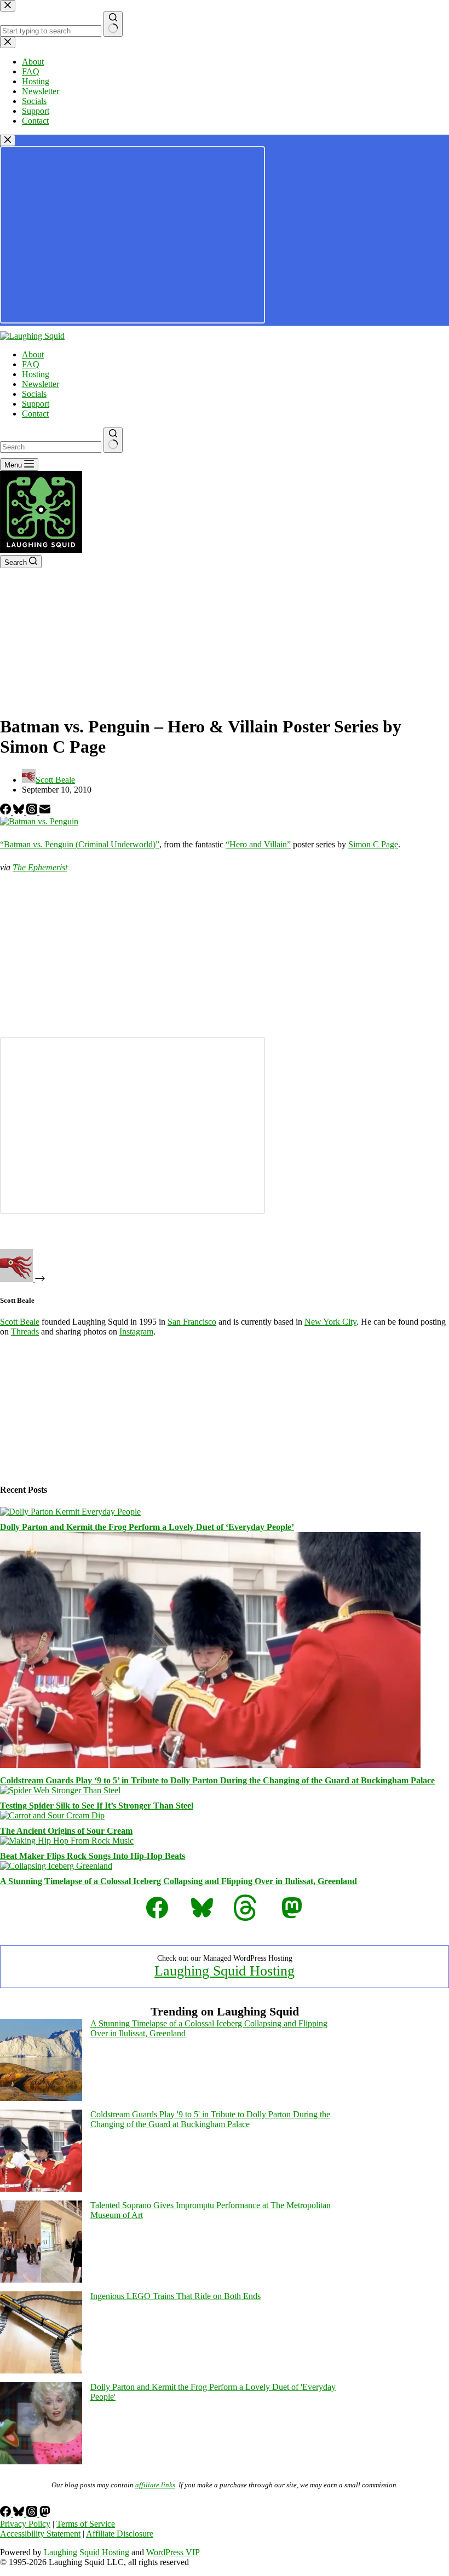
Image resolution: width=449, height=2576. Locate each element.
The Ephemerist (40, 867)
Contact (35, 414)
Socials (34, 394)
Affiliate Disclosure (120, 2534)
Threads (25, 1332)
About (33, 354)
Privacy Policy (25, 2524)
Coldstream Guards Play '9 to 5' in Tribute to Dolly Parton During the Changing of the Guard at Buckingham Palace (210, 2119)
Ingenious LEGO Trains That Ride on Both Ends (175, 2296)
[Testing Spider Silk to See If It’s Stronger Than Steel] (60, 1790)
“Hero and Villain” (258, 844)
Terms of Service (86, 2524)
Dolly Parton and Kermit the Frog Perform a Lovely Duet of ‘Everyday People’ (147, 1527)
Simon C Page (373, 844)
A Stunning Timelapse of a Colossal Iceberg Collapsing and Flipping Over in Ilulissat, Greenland (179, 1881)
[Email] (45, 812)
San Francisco (192, 1322)
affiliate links (155, 2485)
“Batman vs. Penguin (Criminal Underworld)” (80, 844)
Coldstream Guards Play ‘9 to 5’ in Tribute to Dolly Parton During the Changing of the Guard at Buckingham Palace (217, 1780)
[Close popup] (8, 140)
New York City (330, 1322)
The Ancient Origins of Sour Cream (66, 1831)
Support (36, 404)
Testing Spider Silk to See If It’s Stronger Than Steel (97, 1806)
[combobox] (51, 447)
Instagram (136, 1332)
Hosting (36, 374)
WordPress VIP (173, 2552)
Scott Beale (20, 1322)
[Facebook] (7, 812)
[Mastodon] (45, 2514)
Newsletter (41, 384)
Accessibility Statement (40, 2534)
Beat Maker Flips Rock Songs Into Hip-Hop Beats (93, 1856)
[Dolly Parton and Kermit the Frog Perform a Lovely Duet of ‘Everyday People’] (70, 1512)
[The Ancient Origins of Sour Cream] (52, 1815)
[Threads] (33, 812)
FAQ (31, 364)
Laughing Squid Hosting (225, 1971)
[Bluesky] (20, 812)
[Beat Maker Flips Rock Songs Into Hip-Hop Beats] (67, 1841)
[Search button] (113, 440)
